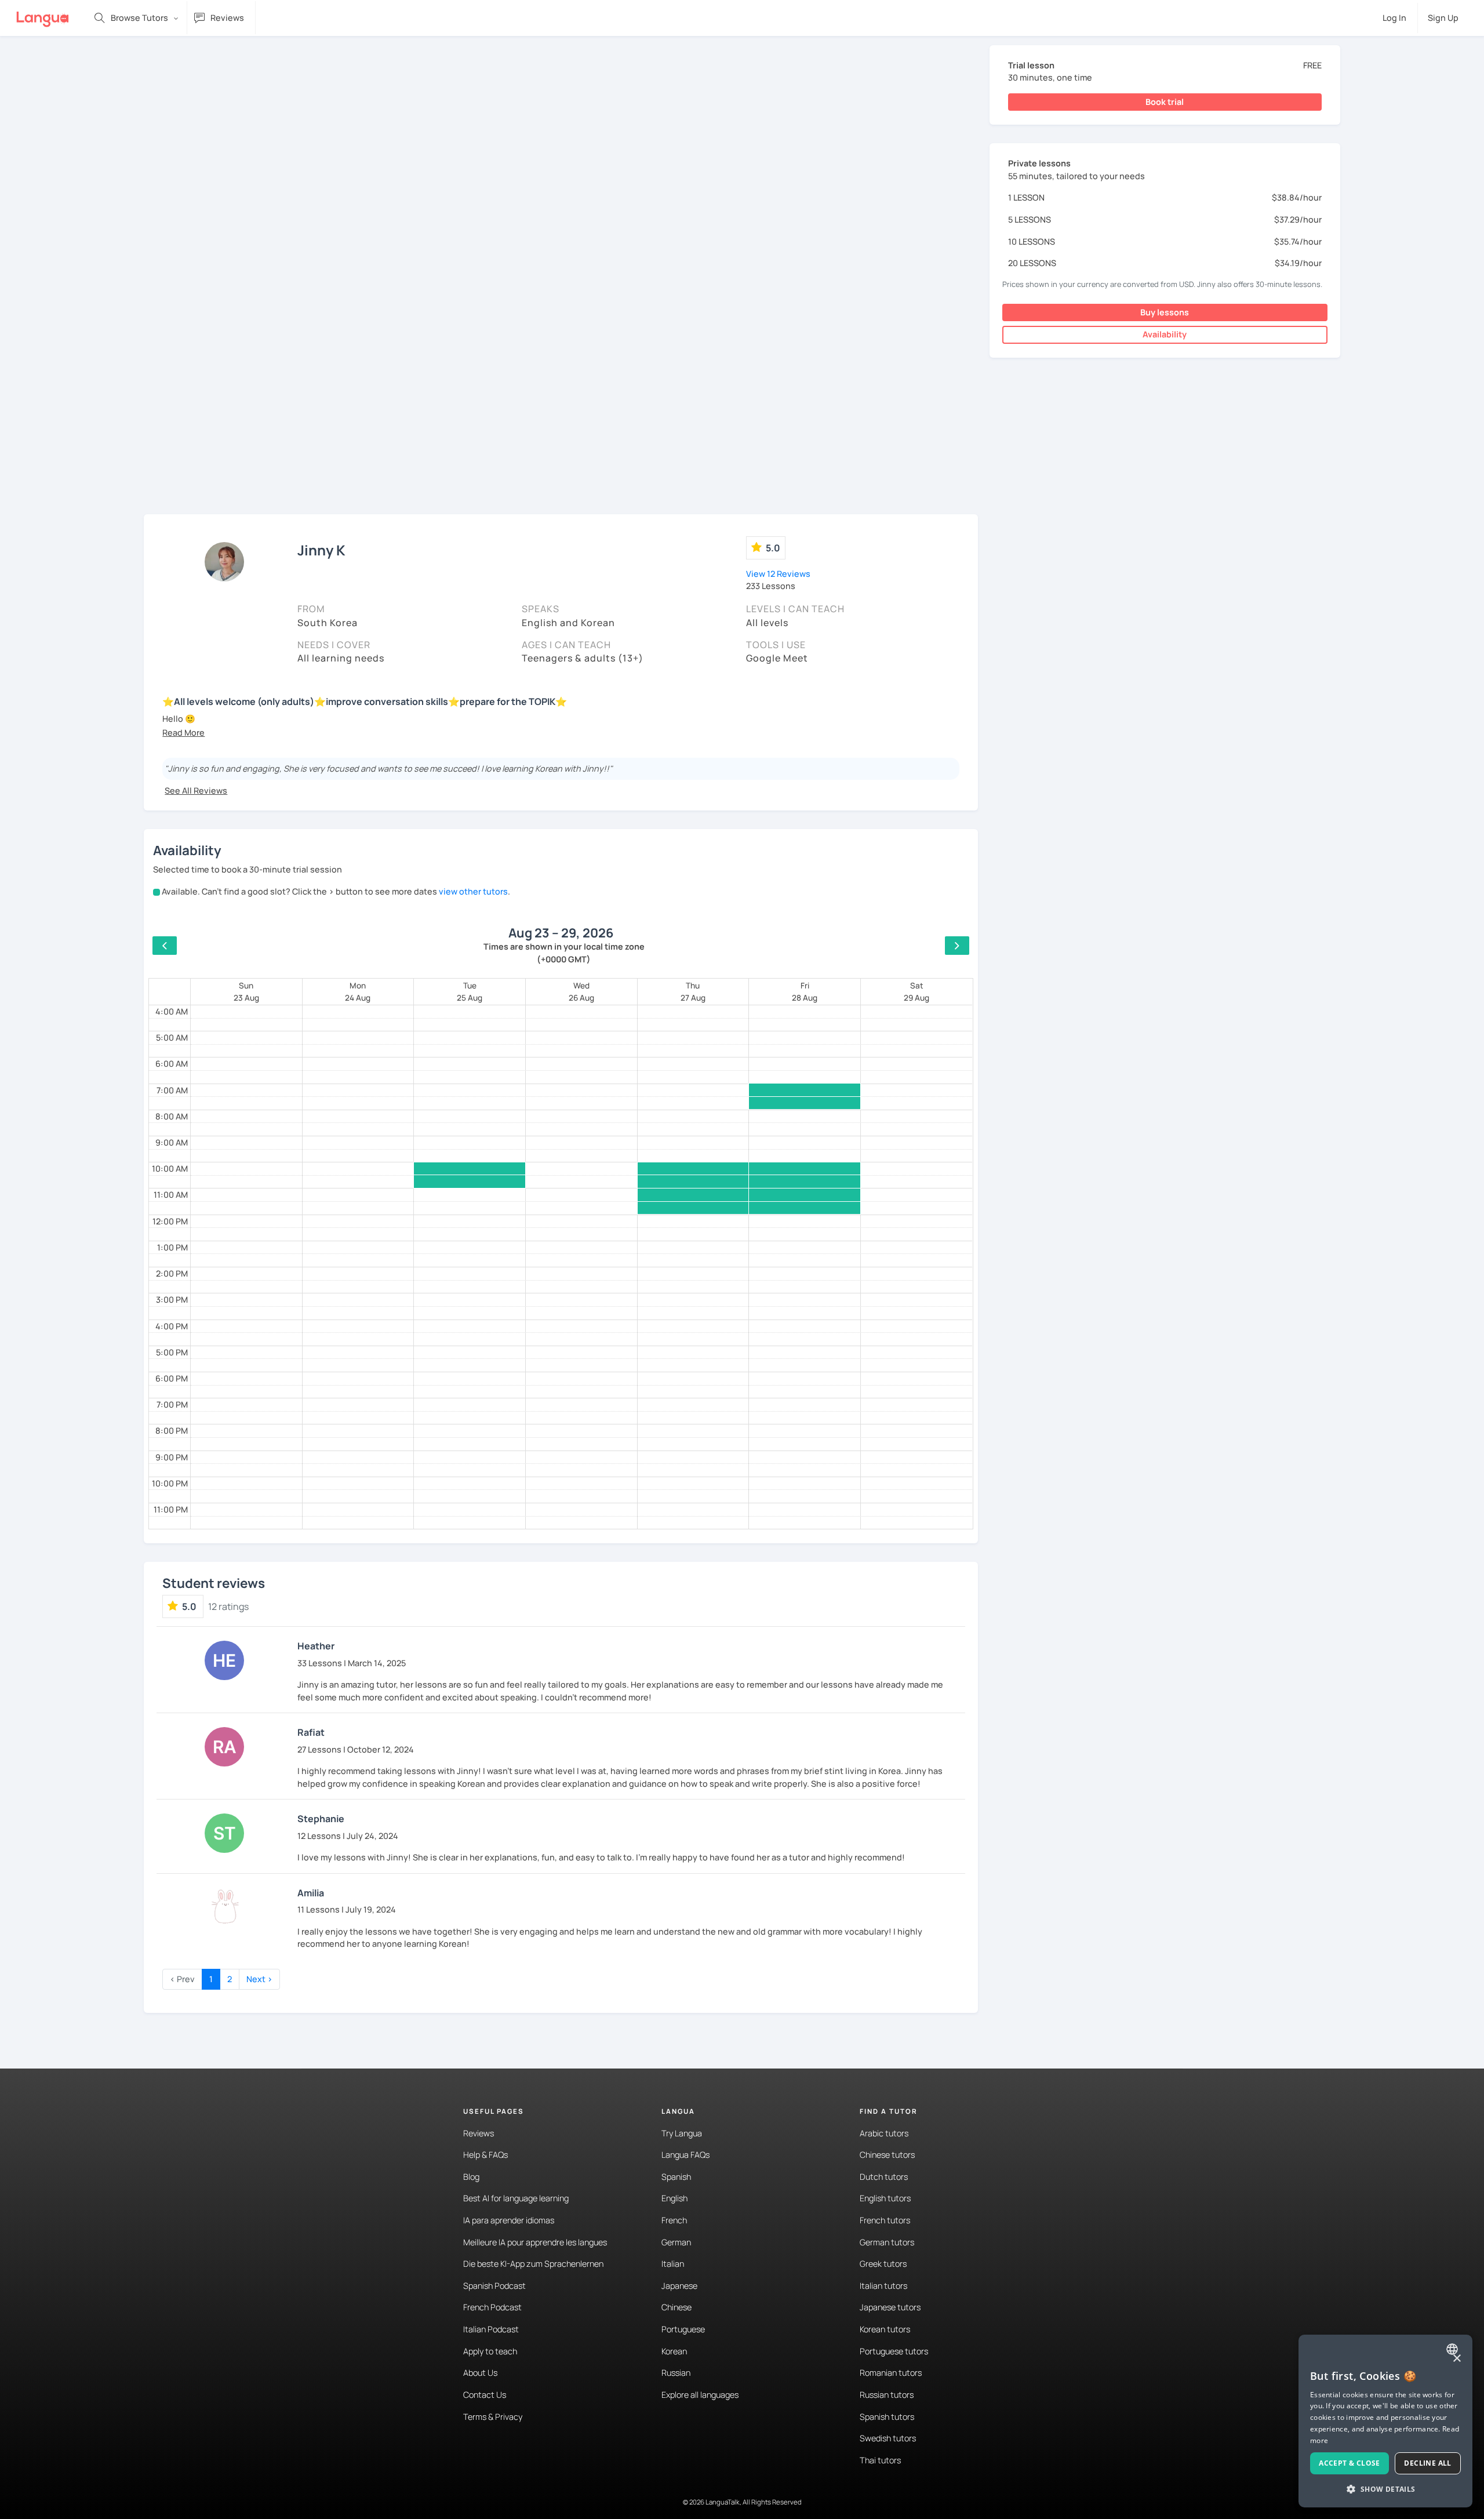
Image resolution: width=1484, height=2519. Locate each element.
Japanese (679, 2286)
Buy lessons (1165, 312)
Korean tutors (885, 2329)
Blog (471, 2177)
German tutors (887, 2242)
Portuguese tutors (894, 2351)
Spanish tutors (887, 2417)
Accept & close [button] (1350, 2463)
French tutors (885, 2220)
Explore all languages (700, 2395)
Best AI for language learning (516, 2198)
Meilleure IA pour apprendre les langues (535, 2242)
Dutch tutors (884, 2177)
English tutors (885, 2198)
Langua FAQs (685, 2155)
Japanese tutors (890, 2307)
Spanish (676, 2177)
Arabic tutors (884, 2133)
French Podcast (492, 2307)
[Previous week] (165, 946)
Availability (1165, 334)
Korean (674, 2351)
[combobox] (1454, 2349)
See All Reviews (196, 790)
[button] (183, 733)
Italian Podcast (491, 2329)
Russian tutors (887, 2395)
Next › (259, 1979)
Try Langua (682, 2133)
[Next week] (957, 946)
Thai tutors (880, 2460)
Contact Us (485, 2395)
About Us (480, 2373)
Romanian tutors (891, 2373)
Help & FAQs (485, 2155)
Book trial (1165, 102)
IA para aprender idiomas (509, 2220)
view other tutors (473, 891)
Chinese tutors (887, 2155)
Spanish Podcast (494, 2286)
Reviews (479, 2133)
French (674, 2220)
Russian (676, 2373)
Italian (673, 2264)
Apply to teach (490, 2351)
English (674, 2198)
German (676, 2242)
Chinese (676, 2307)
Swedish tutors (888, 2438)
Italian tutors (883, 2286)
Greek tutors (883, 2264)
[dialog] (1385, 2421)
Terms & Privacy (493, 2417)
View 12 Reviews (778, 574)
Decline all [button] (1427, 2463)
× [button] (1456, 2359)
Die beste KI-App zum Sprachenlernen (533, 2264)
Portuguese (683, 2329)
